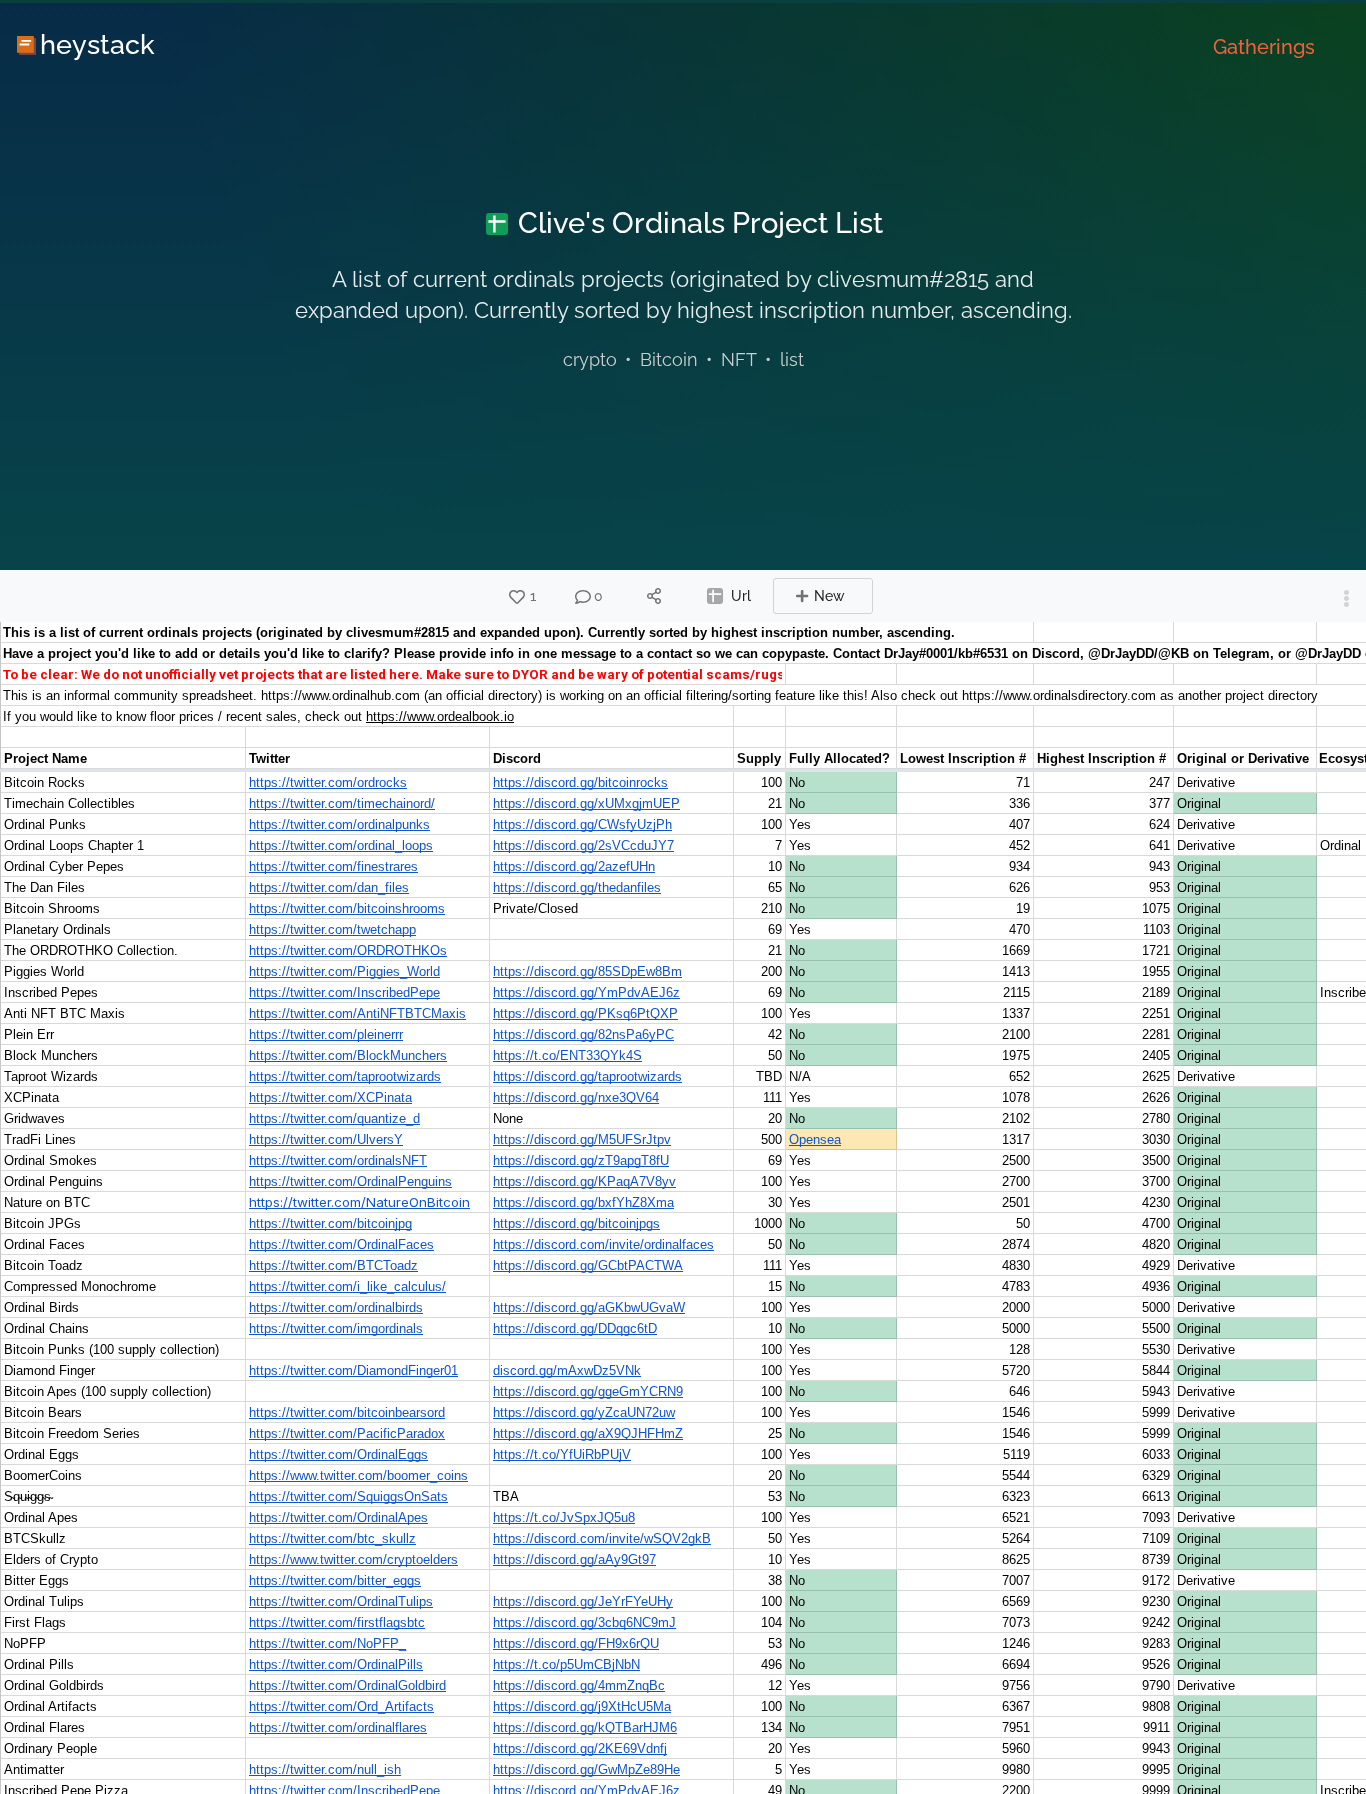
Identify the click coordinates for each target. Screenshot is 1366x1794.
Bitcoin (669, 359)
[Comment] (583, 596)
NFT (739, 359)
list (792, 359)
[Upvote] (517, 596)
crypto (590, 359)
